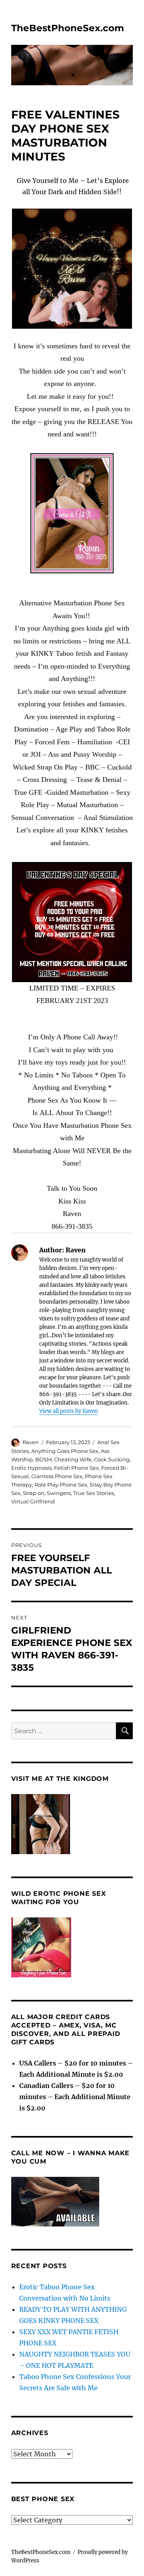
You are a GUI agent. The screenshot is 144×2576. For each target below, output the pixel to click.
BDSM (43, 1459)
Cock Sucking (112, 1459)
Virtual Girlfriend (33, 1501)
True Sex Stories (94, 1493)
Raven (31, 1442)
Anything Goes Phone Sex (65, 1451)
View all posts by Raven (69, 1411)
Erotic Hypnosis (31, 1468)
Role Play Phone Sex (61, 1485)
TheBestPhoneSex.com (68, 28)
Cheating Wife (73, 1459)
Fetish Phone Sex (76, 1468)
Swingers (59, 1493)
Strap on (34, 1493)
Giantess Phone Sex (57, 1476)
